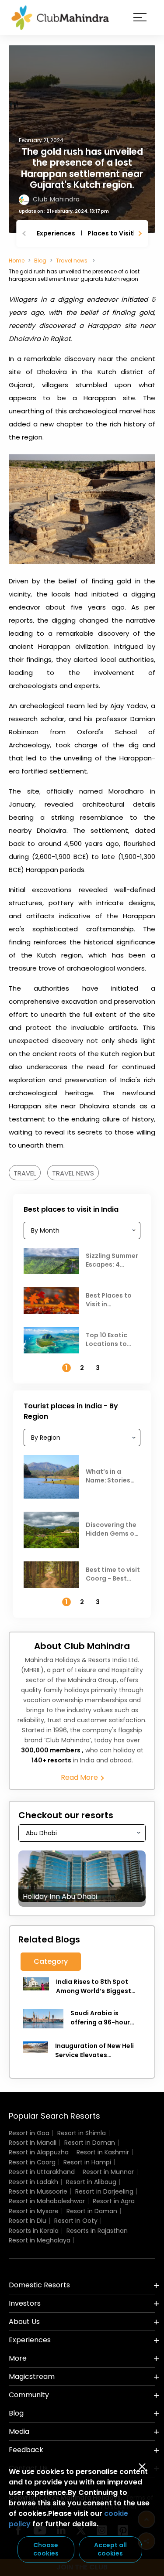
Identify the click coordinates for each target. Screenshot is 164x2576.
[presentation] (25, 233)
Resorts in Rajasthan (97, 2231)
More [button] (18, 2358)
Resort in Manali (33, 2143)
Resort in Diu (28, 2221)
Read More (80, 1778)
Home (17, 261)
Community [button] (29, 2395)
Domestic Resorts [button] (39, 2285)
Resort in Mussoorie (38, 2191)
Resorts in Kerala (34, 2231)
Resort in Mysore (34, 2211)
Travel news (72, 261)
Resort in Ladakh (33, 2182)
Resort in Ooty (76, 2221)
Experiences (56, 233)
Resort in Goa (29, 2133)
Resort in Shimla (82, 2133)
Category (51, 1961)
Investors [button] (25, 2303)
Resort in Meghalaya (40, 2240)
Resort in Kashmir (103, 2152)
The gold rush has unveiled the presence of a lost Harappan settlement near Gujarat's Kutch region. (82, 168)
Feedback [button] (26, 2450)
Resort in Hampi (87, 2162)
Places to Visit (110, 233)
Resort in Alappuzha (39, 2152)
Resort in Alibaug (91, 2182)
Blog (40, 261)
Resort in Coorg (32, 2162)
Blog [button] (16, 2413)
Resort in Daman (90, 2143)
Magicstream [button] (32, 2377)
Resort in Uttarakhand (42, 2172)
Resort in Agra (114, 2201)
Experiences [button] (30, 2340)
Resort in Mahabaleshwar (47, 2201)
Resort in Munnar (108, 2172)
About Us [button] (24, 2322)
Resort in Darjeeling (104, 2191)
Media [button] (19, 2431)
